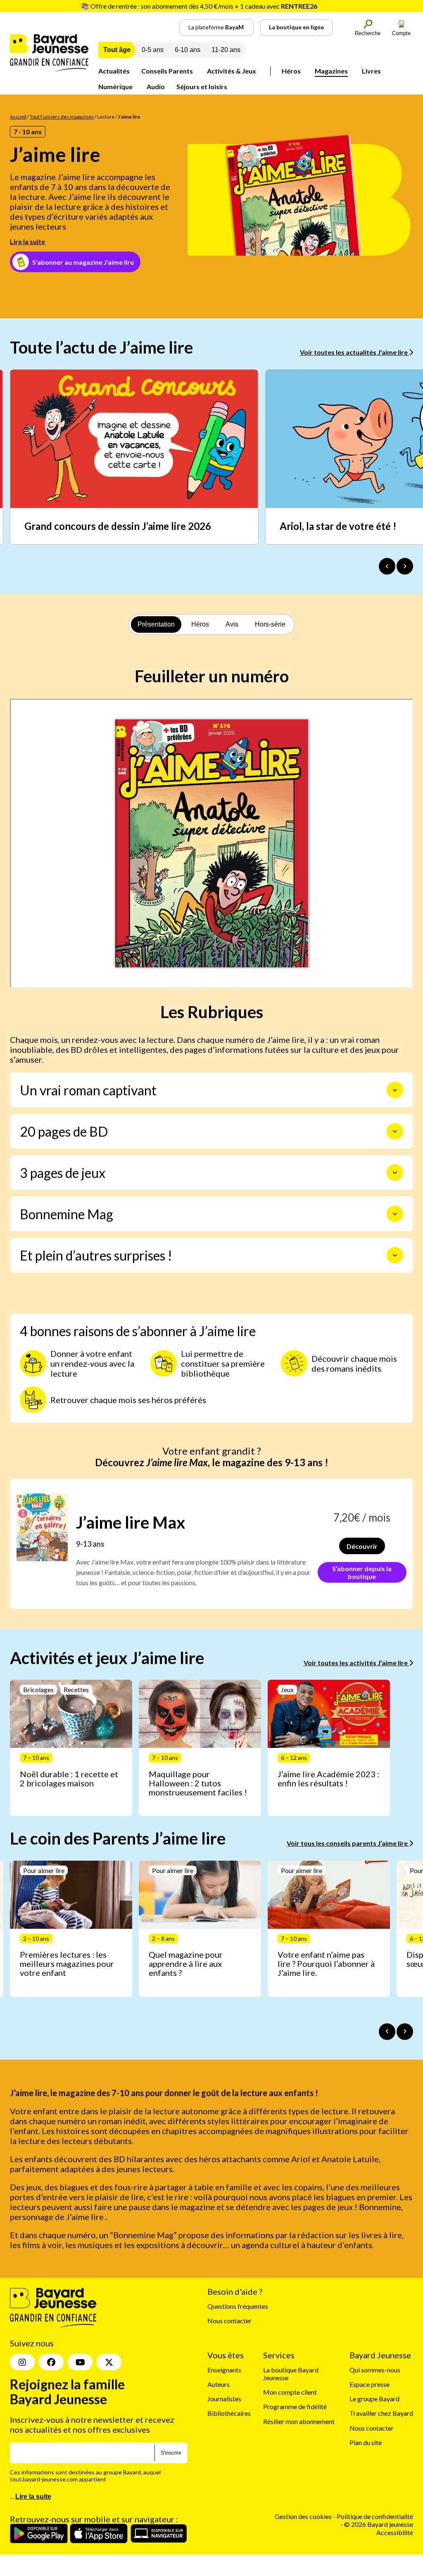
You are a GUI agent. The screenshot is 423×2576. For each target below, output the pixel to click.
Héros (291, 71)
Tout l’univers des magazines (62, 117)
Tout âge (117, 50)
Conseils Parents (167, 71)
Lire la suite (27, 241)
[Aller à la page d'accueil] (49, 69)
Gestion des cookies (303, 2516)
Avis (232, 624)
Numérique (115, 87)
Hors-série (270, 624)
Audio (156, 87)
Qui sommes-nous (375, 2369)
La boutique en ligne (296, 27)
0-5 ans (153, 50)
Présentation (156, 624)
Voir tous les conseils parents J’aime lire (348, 1843)
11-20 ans (226, 50)
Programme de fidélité (295, 2406)
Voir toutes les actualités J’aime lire (354, 352)
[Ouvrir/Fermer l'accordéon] (395, 1090)
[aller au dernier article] (387, 2032)
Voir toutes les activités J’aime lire (356, 1663)
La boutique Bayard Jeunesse (291, 2373)
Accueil (18, 117)
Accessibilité (395, 2532)
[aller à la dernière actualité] (387, 566)
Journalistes (224, 2399)
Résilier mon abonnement (299, 2421)
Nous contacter (229, 2321)
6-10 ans (188, 50)
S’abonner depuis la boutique (362, 1572)
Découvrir (362, 1546)
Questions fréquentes (238, 2306)
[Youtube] (80, 2362)
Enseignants (224, 2369)
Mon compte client (290, 2392)
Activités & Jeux (232, 71)
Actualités (114, 71)
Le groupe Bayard (374, 2399)
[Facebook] (51, 2362)
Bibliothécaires (229, 2413)
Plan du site (366, 2442)
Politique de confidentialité (375, 2516)
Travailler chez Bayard (381, 2413)
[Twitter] (109, 2362)
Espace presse (370, 2384)
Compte (401, 33)
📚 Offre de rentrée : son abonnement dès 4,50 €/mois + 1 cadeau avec (199, 6)
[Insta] (22, 2362)
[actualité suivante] (405, 566)
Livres (371, 71)
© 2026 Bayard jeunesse (379, 2524)
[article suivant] (405, 2032)
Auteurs (219, 2384)
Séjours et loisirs (202, 87)
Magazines (331, 71)
